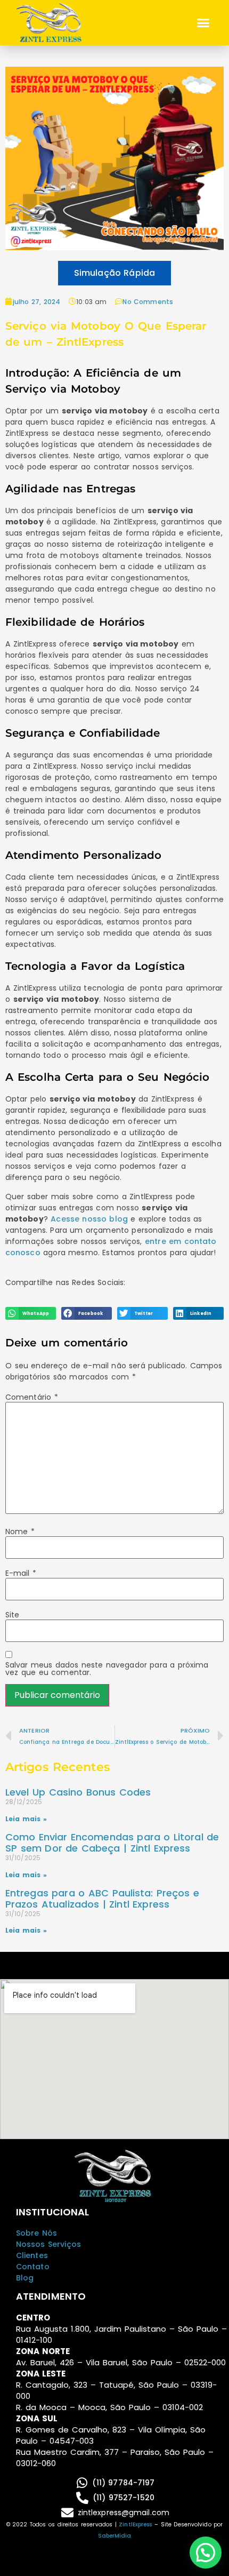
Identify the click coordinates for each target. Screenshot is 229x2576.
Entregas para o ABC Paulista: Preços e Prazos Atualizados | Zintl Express (102, 1899)
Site (12, 1615)
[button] (203, 23)
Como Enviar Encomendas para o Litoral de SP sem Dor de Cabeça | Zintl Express (112, 1843)
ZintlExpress (135, 2525)
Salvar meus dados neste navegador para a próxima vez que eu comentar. (107, 1669)
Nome (20, 1532)
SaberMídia (115, 2536)
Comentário (32, 1397)
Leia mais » (26, 1819)
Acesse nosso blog (89, 1219)
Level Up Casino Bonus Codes (78, 1792)
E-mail (21, 1573)
